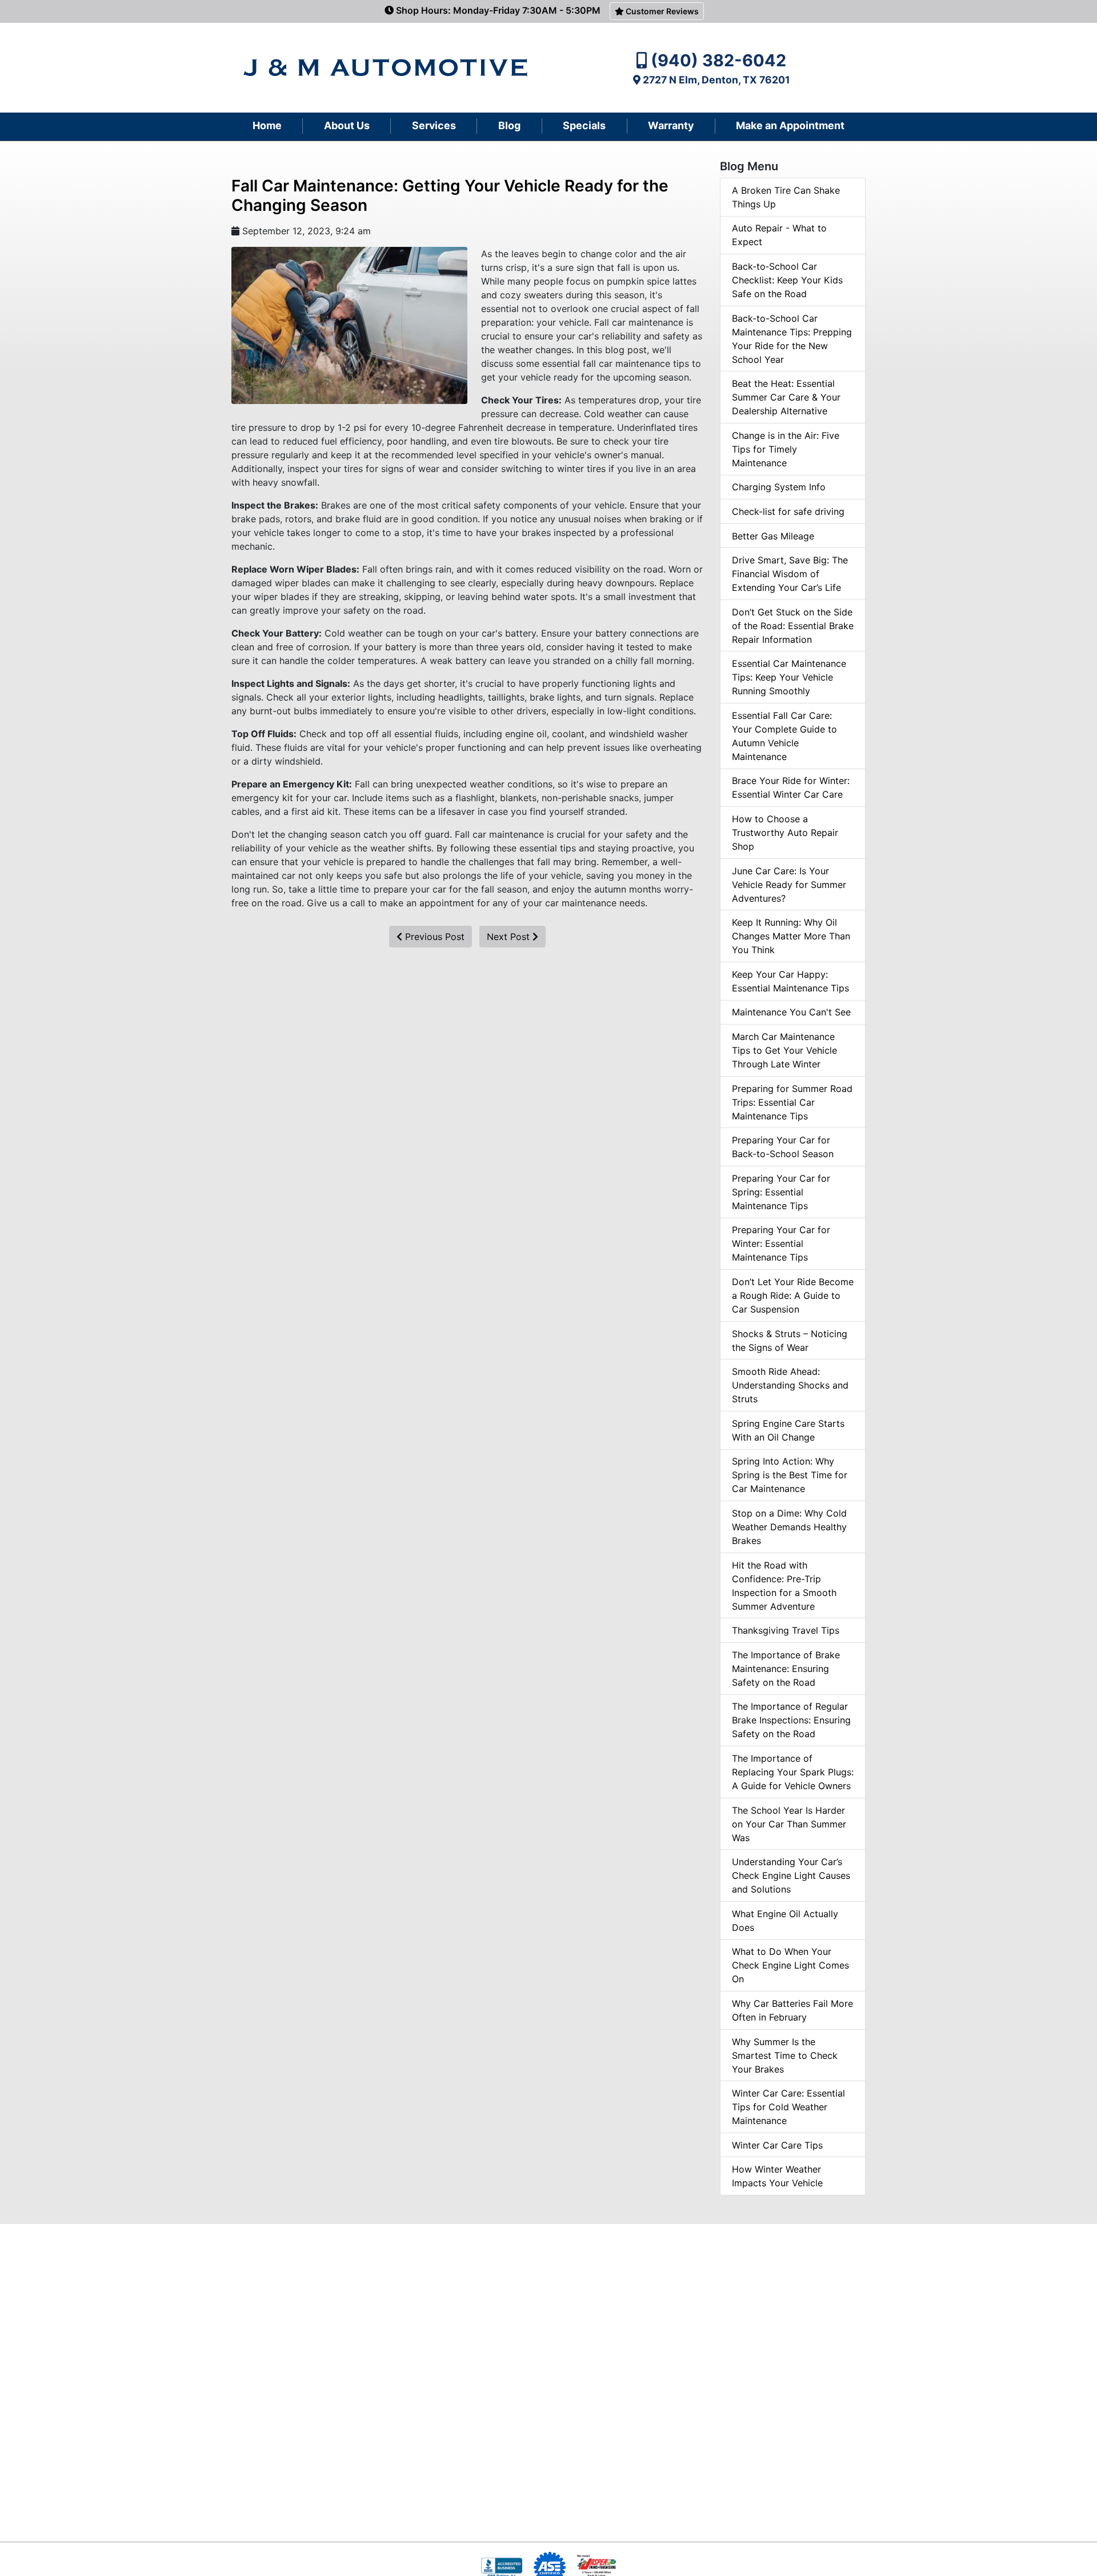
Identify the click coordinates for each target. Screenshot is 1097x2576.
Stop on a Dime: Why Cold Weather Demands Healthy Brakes (789, 1527)
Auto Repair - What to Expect (779, 235)
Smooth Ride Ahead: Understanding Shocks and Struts (790, 1385)
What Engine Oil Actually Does (785, 1921)
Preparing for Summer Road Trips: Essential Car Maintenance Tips (792, 1102)
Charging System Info (779, 487)
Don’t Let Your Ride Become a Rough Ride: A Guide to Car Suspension (793, 1295)
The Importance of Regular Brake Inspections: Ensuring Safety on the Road (791, 1720)
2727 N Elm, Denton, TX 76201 (716, 80)
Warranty (671, 125)
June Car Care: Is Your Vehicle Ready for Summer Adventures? (789, 885)
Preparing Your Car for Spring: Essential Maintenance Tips (781, 1192)
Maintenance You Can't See (791, 1012)
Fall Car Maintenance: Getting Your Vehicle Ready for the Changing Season (450, 195)
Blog (509, 125)
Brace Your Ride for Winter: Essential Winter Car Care (791, 787)
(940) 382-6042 (718, 60)
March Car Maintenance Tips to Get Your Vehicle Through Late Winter (784, 1050)
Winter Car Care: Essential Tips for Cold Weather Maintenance (788, 2107)
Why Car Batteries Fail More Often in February (792, 2010)
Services (434, 125)
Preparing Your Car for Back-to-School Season (783, 1147)
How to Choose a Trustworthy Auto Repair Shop (785, 833)
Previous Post (433, 937)
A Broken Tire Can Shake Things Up (786, 197)
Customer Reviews (661, 11)
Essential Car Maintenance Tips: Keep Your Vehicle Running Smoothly (789, 677)
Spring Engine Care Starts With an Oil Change (788, 1430)
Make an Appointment (790, 125)
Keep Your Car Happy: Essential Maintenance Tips (790, 981)
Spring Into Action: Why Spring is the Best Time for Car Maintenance (790, 1475)
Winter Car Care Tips (777, 2145)
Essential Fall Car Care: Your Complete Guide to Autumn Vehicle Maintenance (784, 736)
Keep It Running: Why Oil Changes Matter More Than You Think (791, 936)
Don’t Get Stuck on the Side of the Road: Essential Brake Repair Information (793, 626)
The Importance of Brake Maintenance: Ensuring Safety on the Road (786, 1669)
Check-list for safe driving (788, 511)
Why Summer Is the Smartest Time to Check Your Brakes (785, 2055)
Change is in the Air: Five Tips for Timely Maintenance (786, 449)
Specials (584, 125)
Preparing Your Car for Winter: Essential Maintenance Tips (781, 1243)
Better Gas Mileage (773, 536)
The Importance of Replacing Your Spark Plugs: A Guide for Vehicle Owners (793, 1772)
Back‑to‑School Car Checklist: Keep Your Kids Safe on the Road (787, 280)
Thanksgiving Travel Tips (786, 1630)
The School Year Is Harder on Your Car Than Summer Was (789, 1824)
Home (267, 125)
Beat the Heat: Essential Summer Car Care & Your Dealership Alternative (786, 397)
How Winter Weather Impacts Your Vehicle (777, 2176)
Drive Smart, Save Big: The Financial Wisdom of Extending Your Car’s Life (790, 574)
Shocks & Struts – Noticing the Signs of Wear (790, 1341)
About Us (347, 125)
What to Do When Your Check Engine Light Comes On (790, 1965)
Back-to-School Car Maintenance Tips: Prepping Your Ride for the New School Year (792, 339)
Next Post (510, 937)
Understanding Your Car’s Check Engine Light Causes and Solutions (791, 1875)
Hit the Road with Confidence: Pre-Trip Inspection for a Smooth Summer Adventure (784, 1586)
